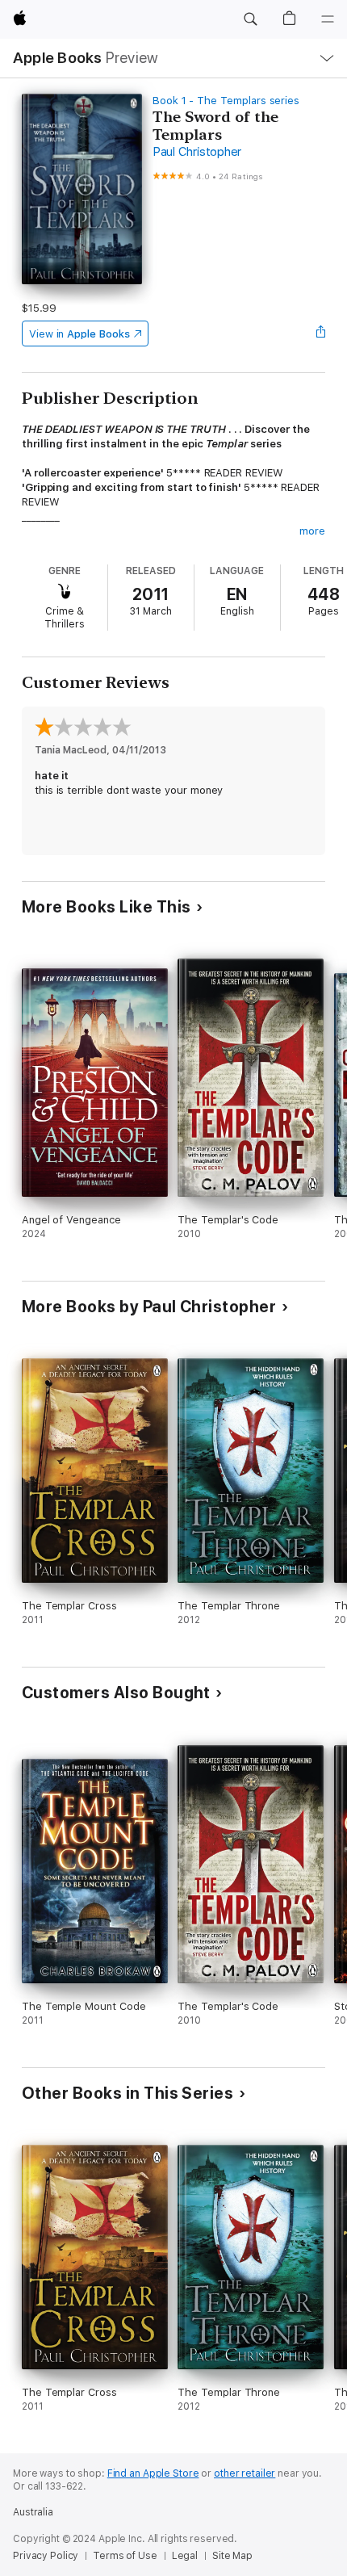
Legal (185, 2556)
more (312, 531)
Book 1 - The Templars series (226, 101)
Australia (33, 2512)
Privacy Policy (46, 2556)
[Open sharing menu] (320, 334)
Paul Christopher (197, 152)
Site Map (232, 2556)
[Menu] (328, 19)
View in (79, 334)
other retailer (245, 2473)
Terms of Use (125, 2556)
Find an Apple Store (153, 2473)
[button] (250, 19)
